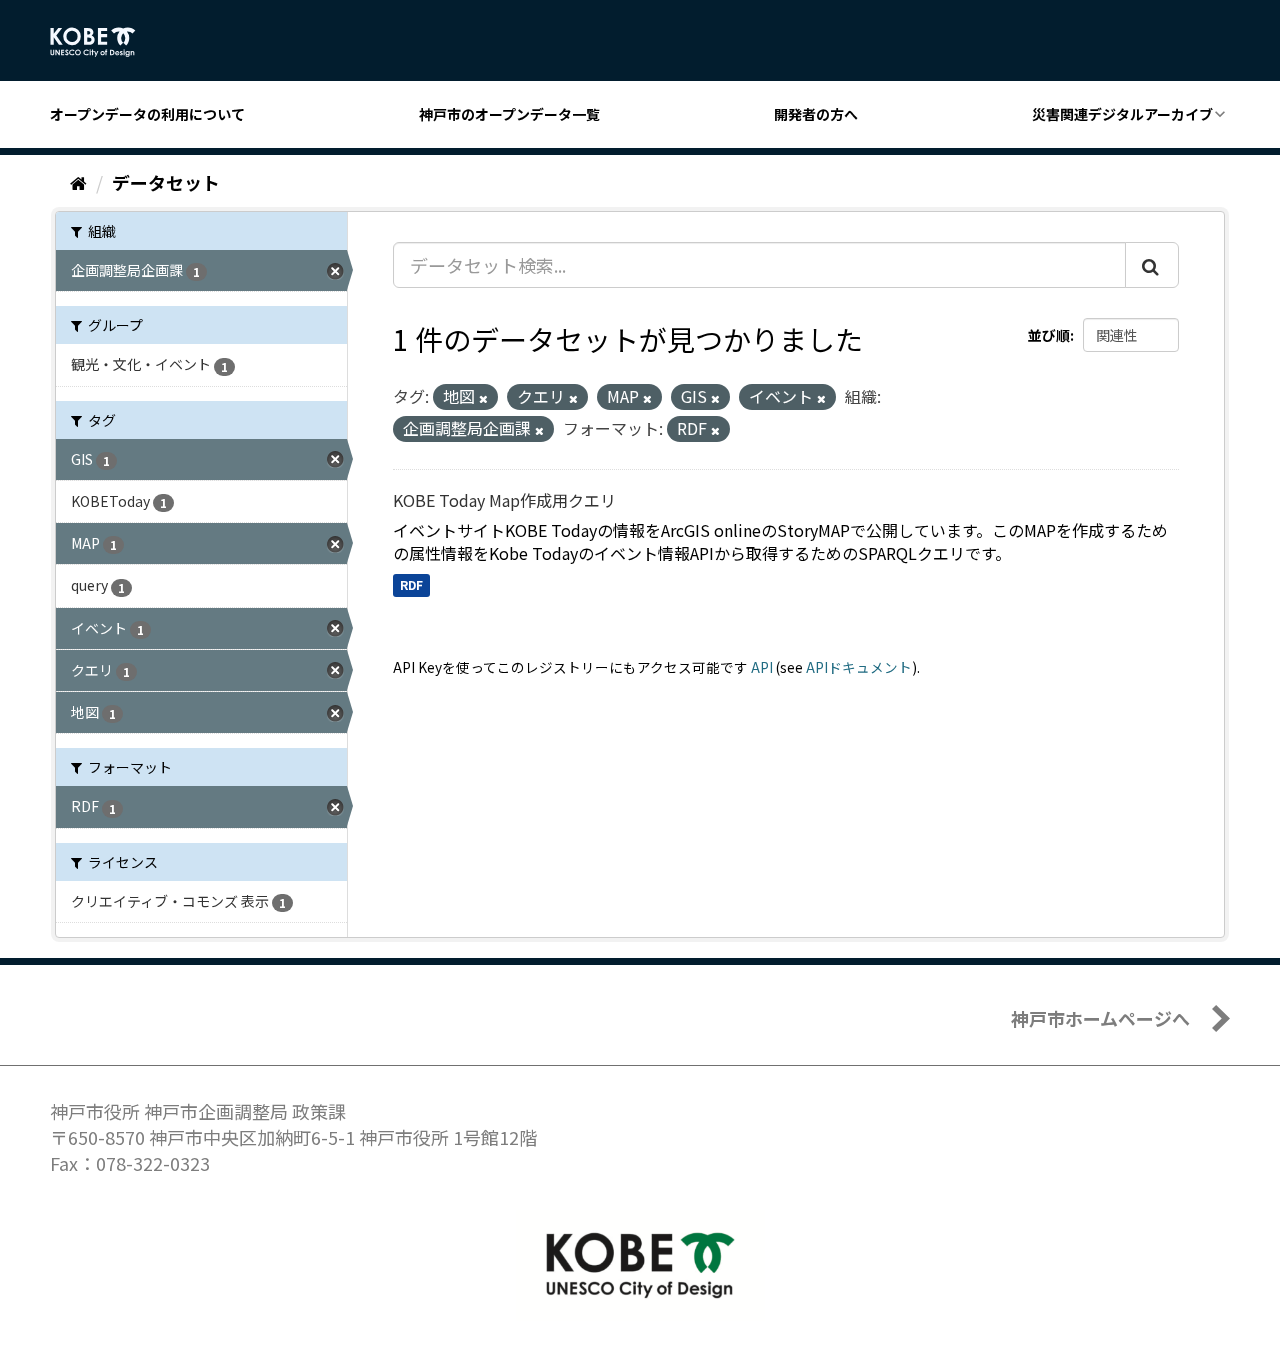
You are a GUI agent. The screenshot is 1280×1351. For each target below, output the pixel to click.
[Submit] (1152, 265)
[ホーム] (78, 182)
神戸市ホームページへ (1100, 1018)
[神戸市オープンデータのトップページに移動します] (103, 42)
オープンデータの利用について (147, 114)
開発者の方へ (816, 114)
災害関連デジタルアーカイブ (1122, 114)
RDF (411, 584)
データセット (166, 182)
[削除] (483, 398)
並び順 (1049, 335)
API (762, 667)
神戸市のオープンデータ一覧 (509, 114)
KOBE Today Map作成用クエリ (504, 500)
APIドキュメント (859, 667)
